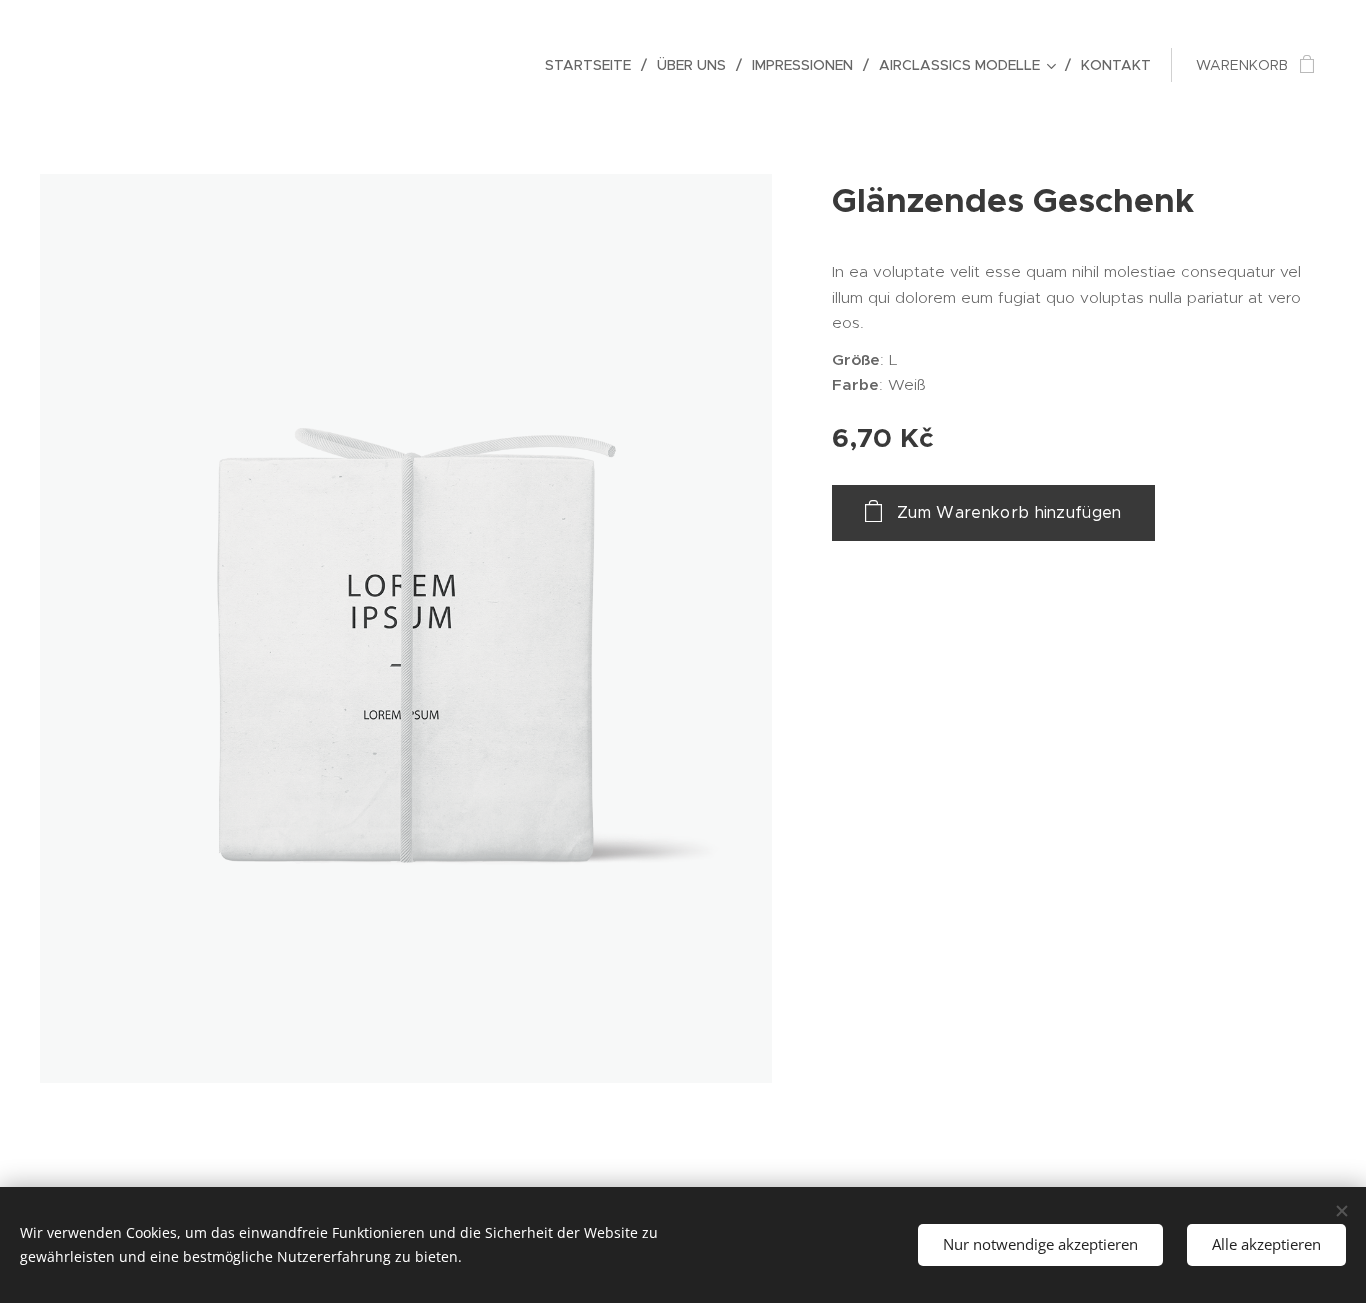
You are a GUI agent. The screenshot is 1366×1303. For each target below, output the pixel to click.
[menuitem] (593, 65)
